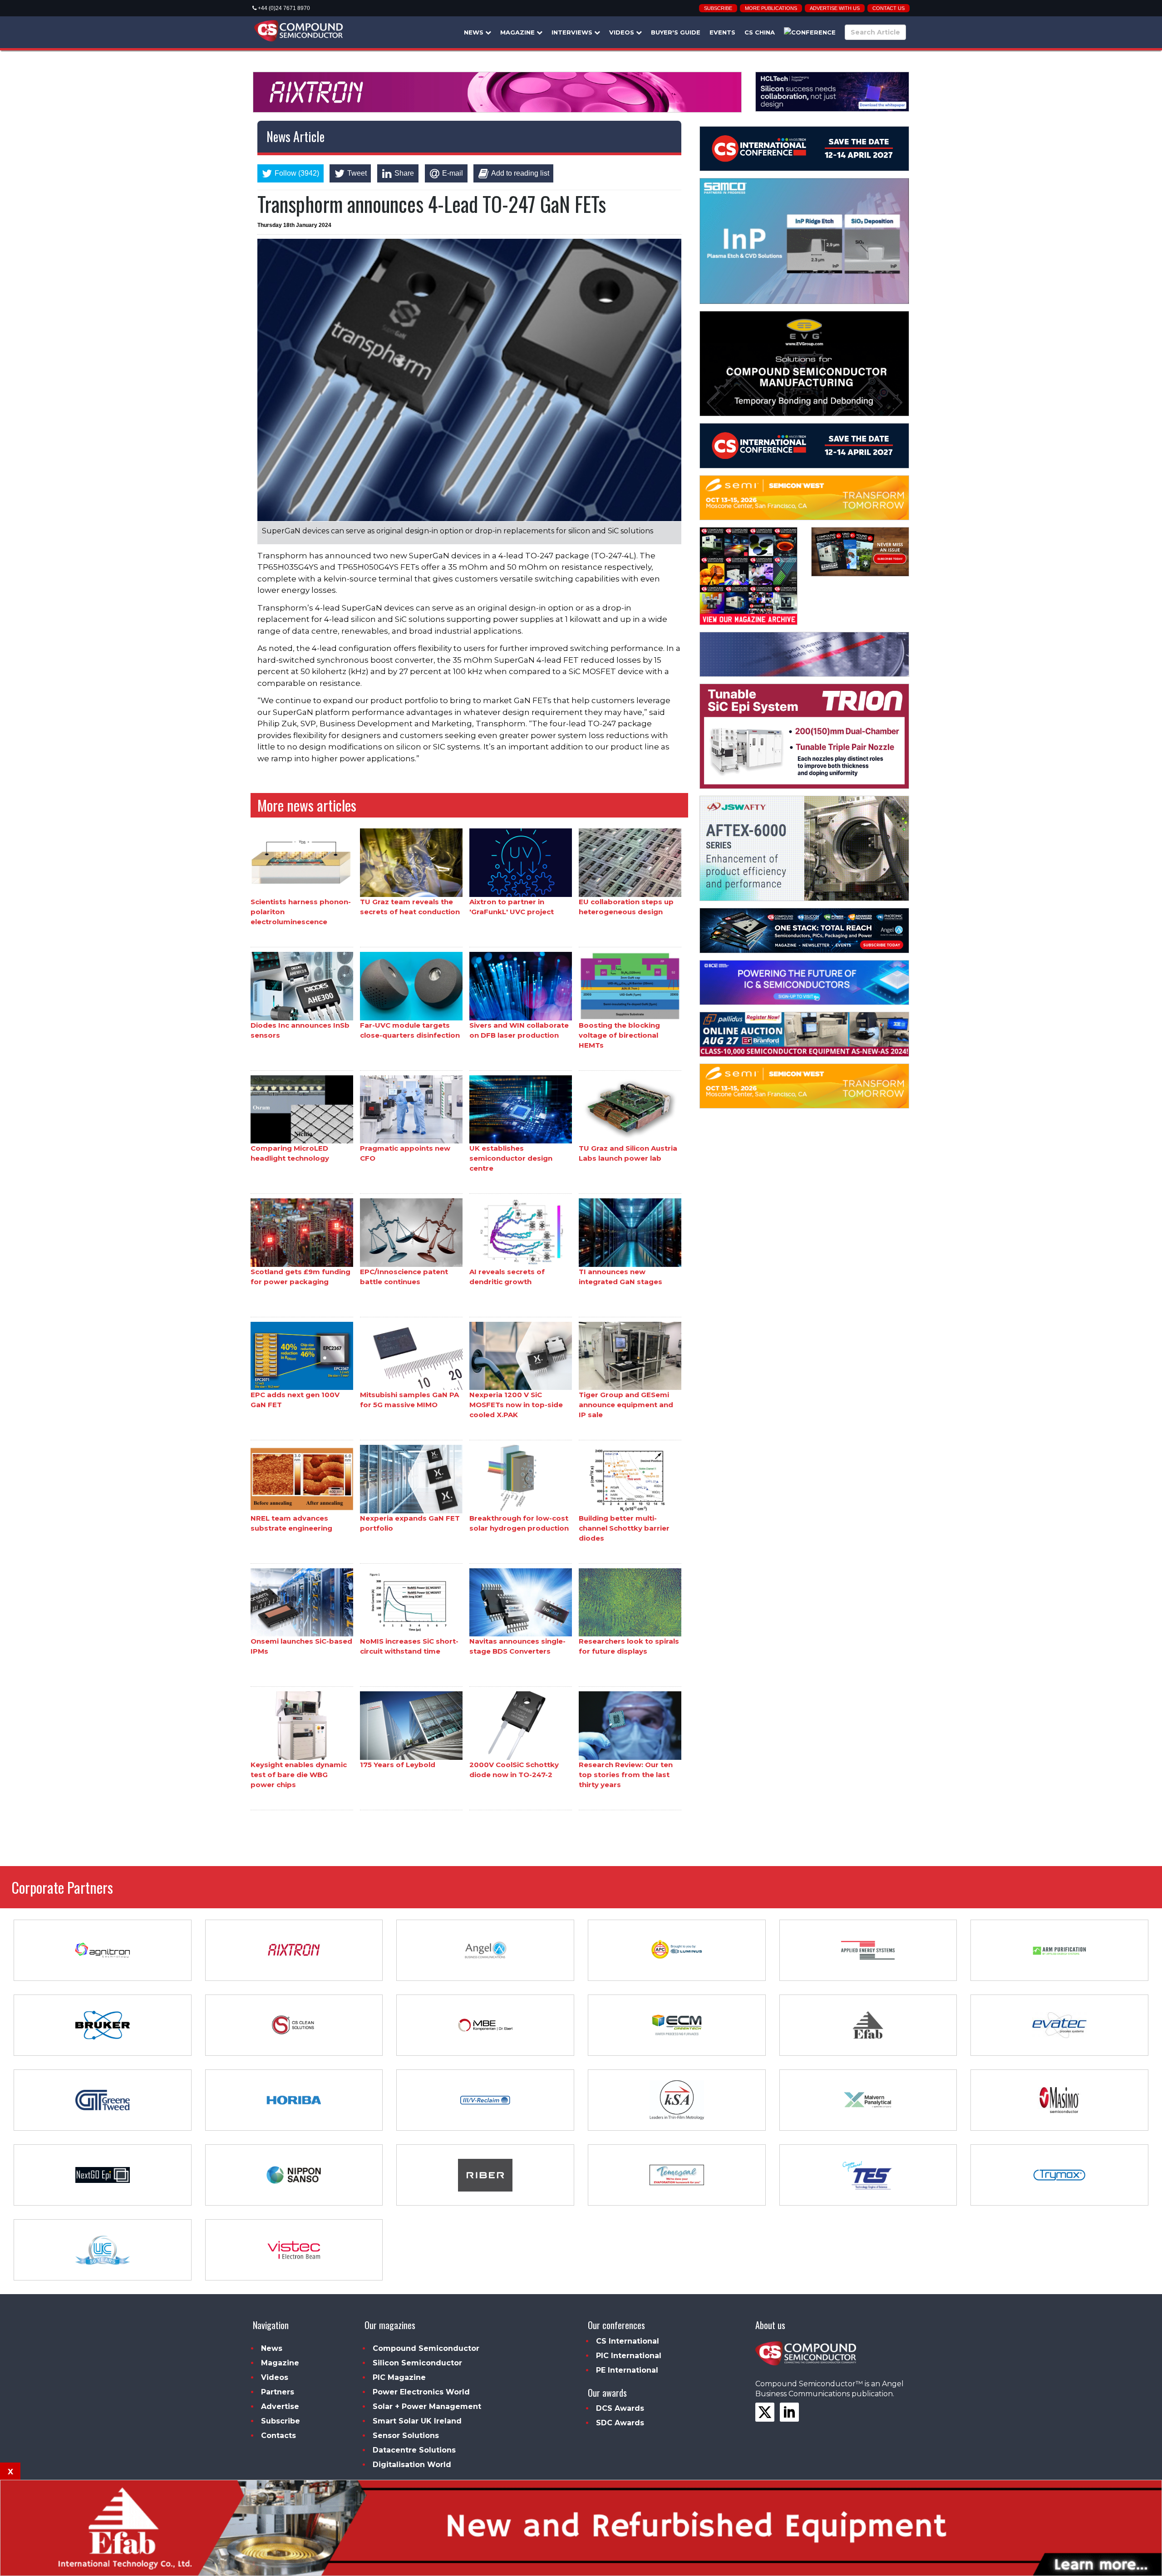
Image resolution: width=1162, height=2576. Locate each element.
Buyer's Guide (676, 32)
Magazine (518, 32)
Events (722, 32)
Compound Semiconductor (426, 2348)
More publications (771, 8)
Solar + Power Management (427, 2406)
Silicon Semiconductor (417, 2363)
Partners (278, 2392)
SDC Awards (620, 2423)
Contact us (889, 8)
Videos (623, 32)
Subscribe (718, 8)
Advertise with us (835, 8)
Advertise (280, 2406)
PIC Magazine (399, 2377)
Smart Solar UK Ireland (417, 2421)
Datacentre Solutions (414, 2450)
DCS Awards (620, 2408)
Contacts (278, 2436)
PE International (627, 2370)
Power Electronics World (421, 2392)
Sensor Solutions (406, 2436)
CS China (760, 32)
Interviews (573, 32)
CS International (628, 2341)
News (475, 32)
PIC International (629, 2356)
